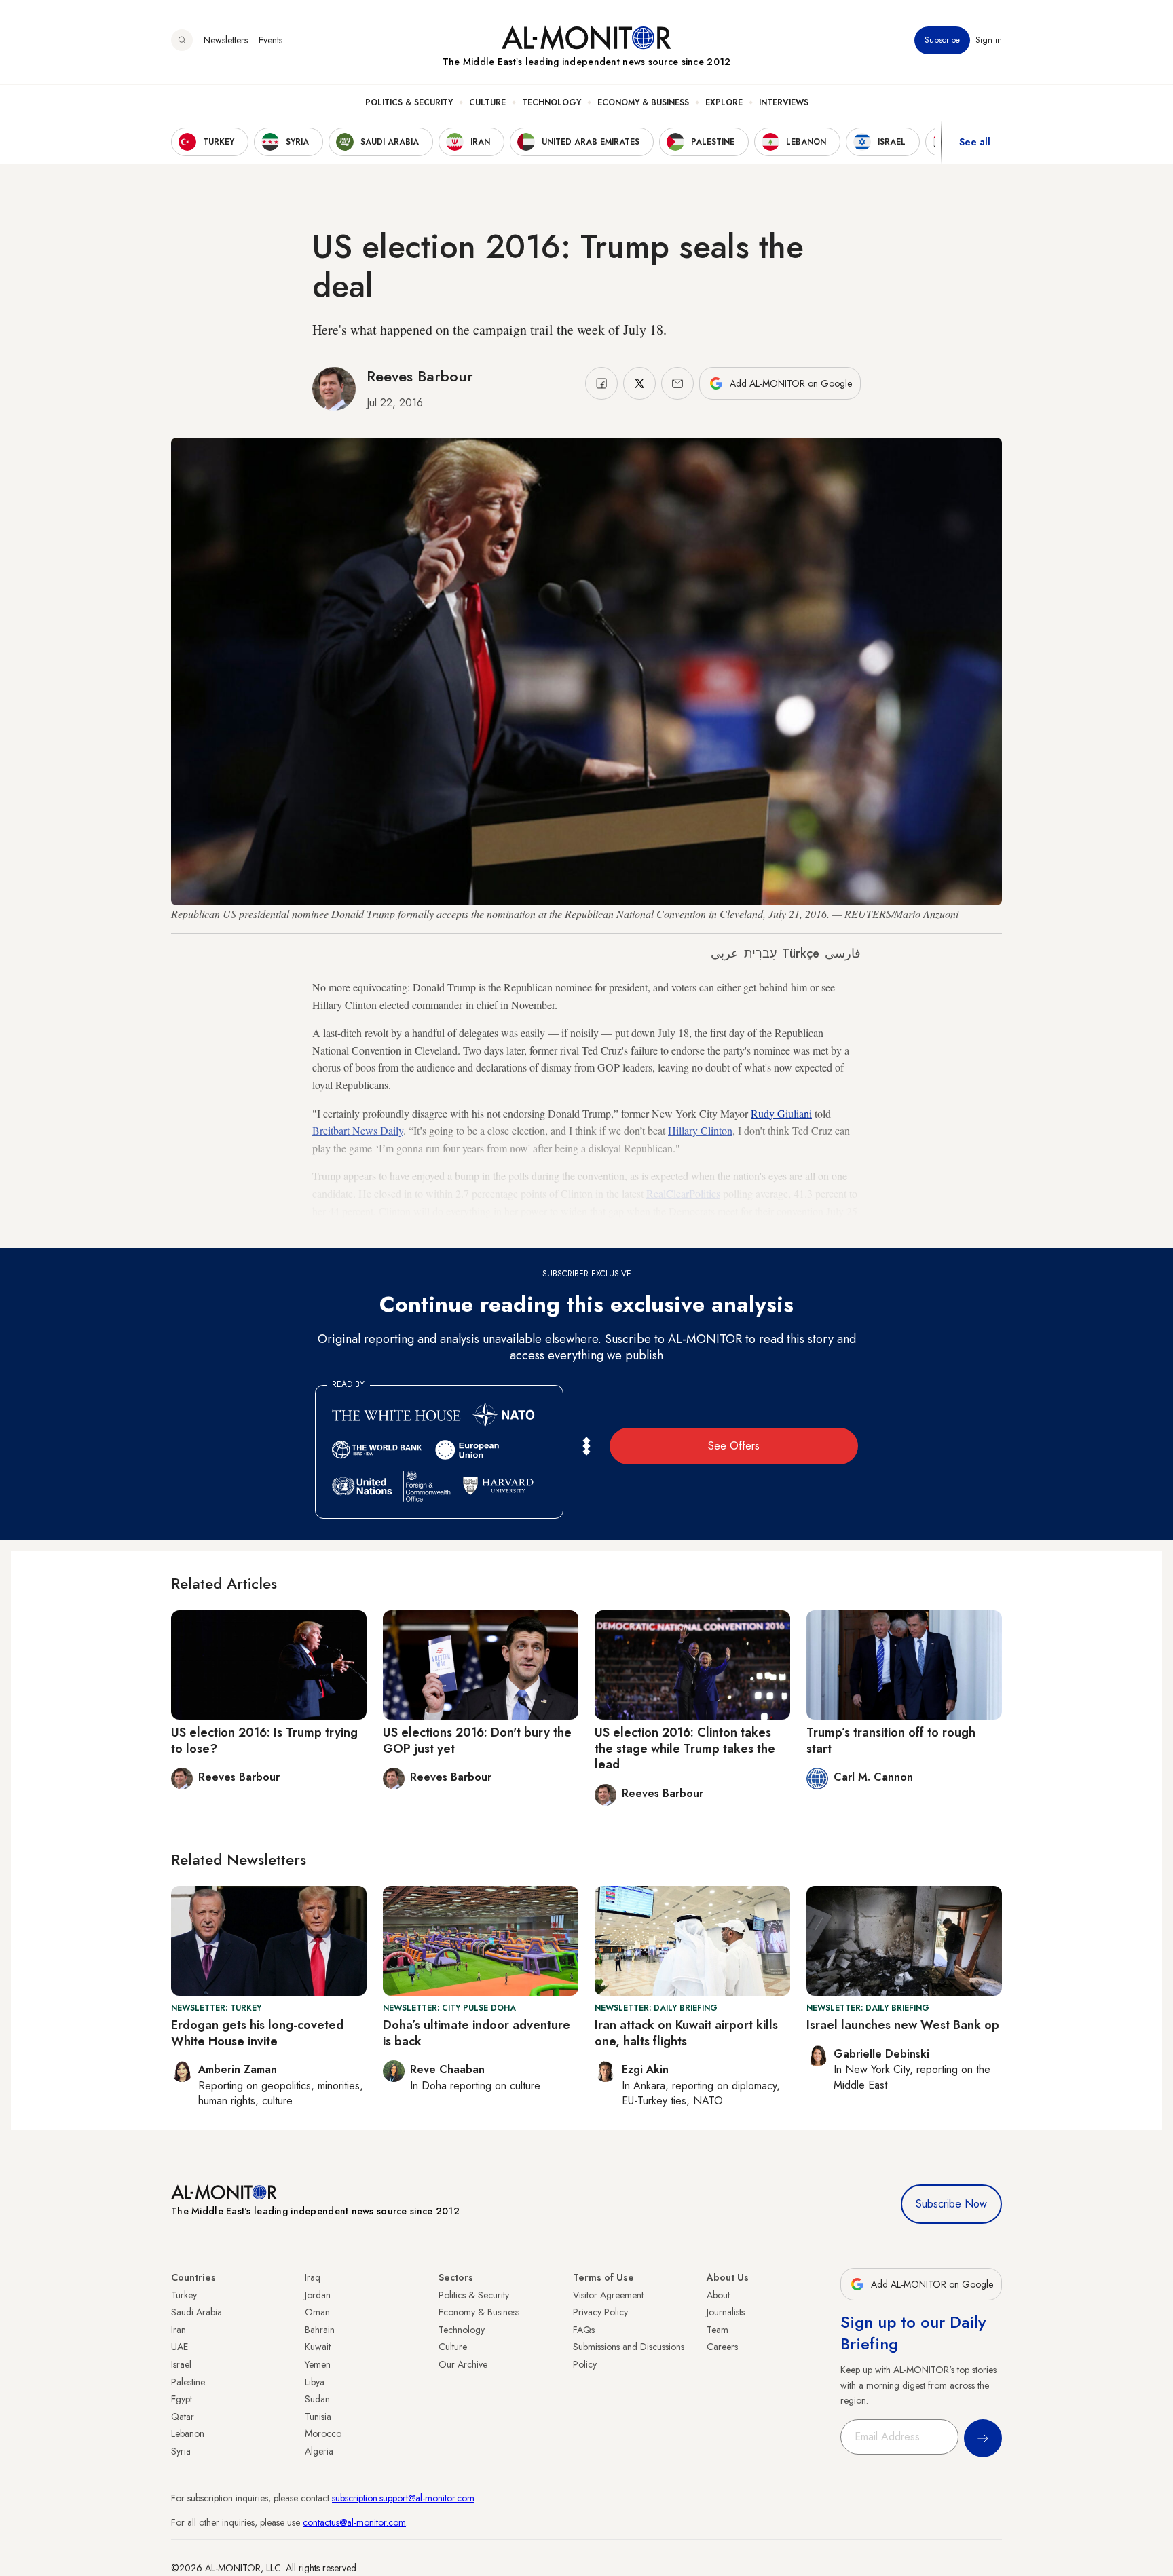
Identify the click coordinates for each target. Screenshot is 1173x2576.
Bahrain (320, 2330)
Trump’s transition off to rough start (891, 1740)
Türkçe (801, 953)
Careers (722, 2347)
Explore (724, 102)
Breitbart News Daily (358, 1130)
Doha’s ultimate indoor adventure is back (477, 2033)
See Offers (734, 1446)
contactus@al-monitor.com (354, 2522)
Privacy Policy (600, 2312)
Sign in (989, 40)
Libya (315, 2382)
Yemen (318, 2364)
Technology (552, 102)
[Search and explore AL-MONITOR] (182, 40)
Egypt (182, 2399)
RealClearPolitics (683, 1193)
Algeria (319, 2451)
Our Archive (463, 2364)
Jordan (318, 2295)
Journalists (726, 2312)
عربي (725, 953)
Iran (179, 2330)
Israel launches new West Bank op (903, 2025)
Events (271, 40)
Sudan (317, 2399)
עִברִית (760, 953)
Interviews (784, 102)
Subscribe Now (951, 2204)
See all (975, 142)
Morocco (323, 2433)
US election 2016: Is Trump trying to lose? (264, 1740)
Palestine (188, 2382)
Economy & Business (643, 102)
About (718, 2295)
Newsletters (226, 40)
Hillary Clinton (700, 1130)
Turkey (184, 2295)
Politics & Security (409, 102)
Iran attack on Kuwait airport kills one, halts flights (686, 2033)
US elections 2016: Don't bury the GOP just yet (477, 1740)
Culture (487, 102)
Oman (317, 2312)
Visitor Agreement (608, 2295)
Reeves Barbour (420, 376)
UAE (180, 2347)
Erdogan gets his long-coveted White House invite (257, 2033)
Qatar (183, 2417)
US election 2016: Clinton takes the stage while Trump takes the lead (685, 1748)
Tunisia (318, 2417)
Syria (181, 2451)
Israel (181, 2364)
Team (718, 2330)
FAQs (584, 2330)
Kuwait (318, 2347)
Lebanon (188, 2433)
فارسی (843, 953)
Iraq (313, 2277)
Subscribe (942, 40)
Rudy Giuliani (781, 1113)
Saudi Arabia (197, 2312)
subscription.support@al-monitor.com (403, 2498)
